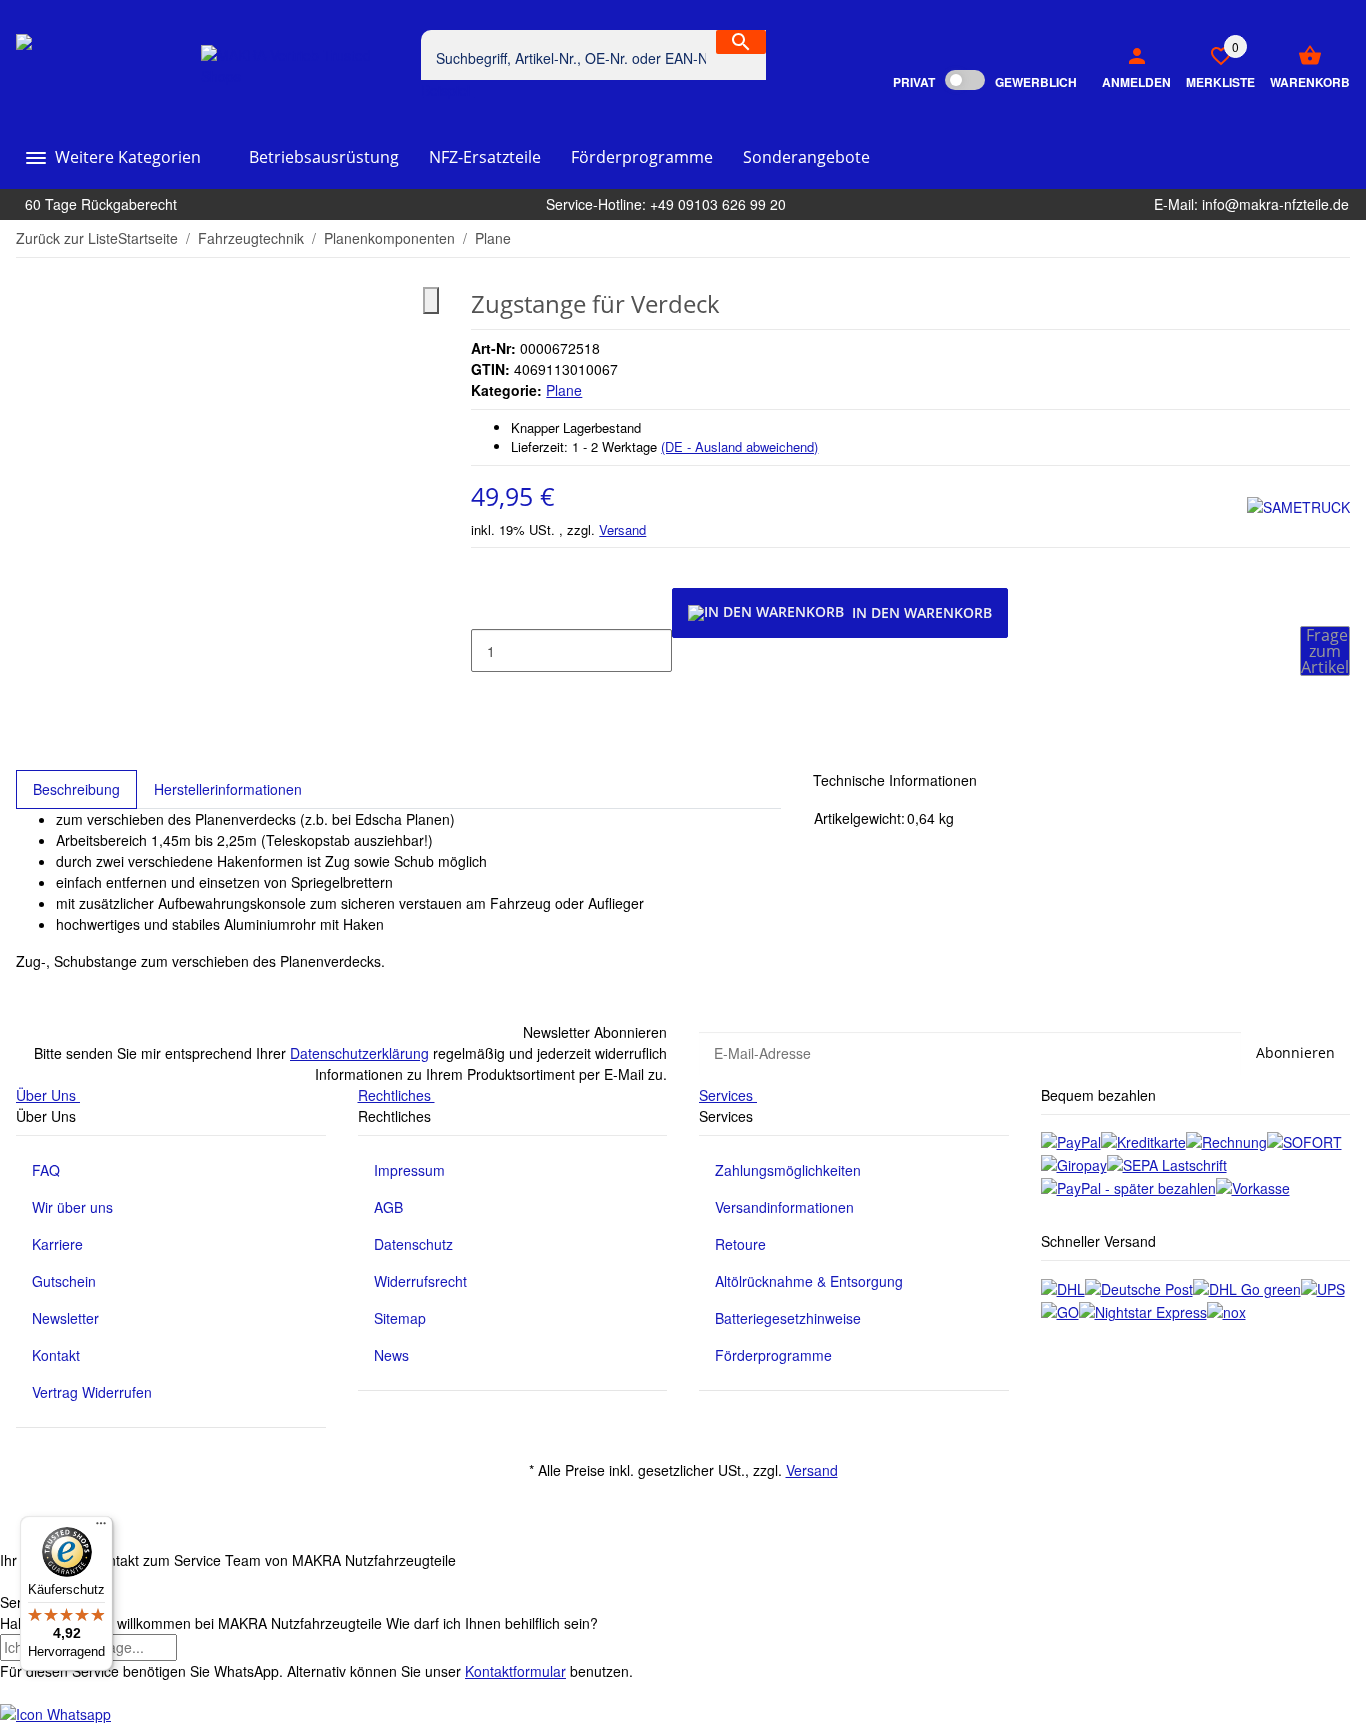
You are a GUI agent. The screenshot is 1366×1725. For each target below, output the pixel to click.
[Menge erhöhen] (487, 693)
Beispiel (447, 90)
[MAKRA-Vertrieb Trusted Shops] (303, 66)
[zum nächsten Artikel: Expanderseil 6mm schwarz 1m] (1337, 239)
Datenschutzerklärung (359, 1053)
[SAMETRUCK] (1298, 506)
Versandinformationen (784, 1207)
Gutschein (64, 1281)
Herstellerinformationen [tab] (228, 789)
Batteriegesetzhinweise (788, 1318)
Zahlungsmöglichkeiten (788, 1170)
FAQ (46, 1170)
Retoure (740, 1244)
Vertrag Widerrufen (92, 1392)
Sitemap (400, 1318)
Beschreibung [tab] (76, 789)
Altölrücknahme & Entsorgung (809, 1281)
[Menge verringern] (487, 609)
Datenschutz (413, 1244)
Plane (564, 390)
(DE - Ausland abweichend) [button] (739, 446)
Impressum (409, 1170)
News (391, 1355)
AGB (388, 1207)
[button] (1213, 66)
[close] (431, 300)
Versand (622, 529)
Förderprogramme (773, 1355)
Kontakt (56, 1355)
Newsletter (65, 1318)
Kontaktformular (515, 1671)
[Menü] (101, 1528)
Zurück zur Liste (67, 238)
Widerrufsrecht (420, 1281)
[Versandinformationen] (1063, 1287)
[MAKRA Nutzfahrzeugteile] (108, 65)
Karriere (57, 1244)
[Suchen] (741, 42)
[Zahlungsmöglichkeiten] (1071, 1141)
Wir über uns (72, 1207)
